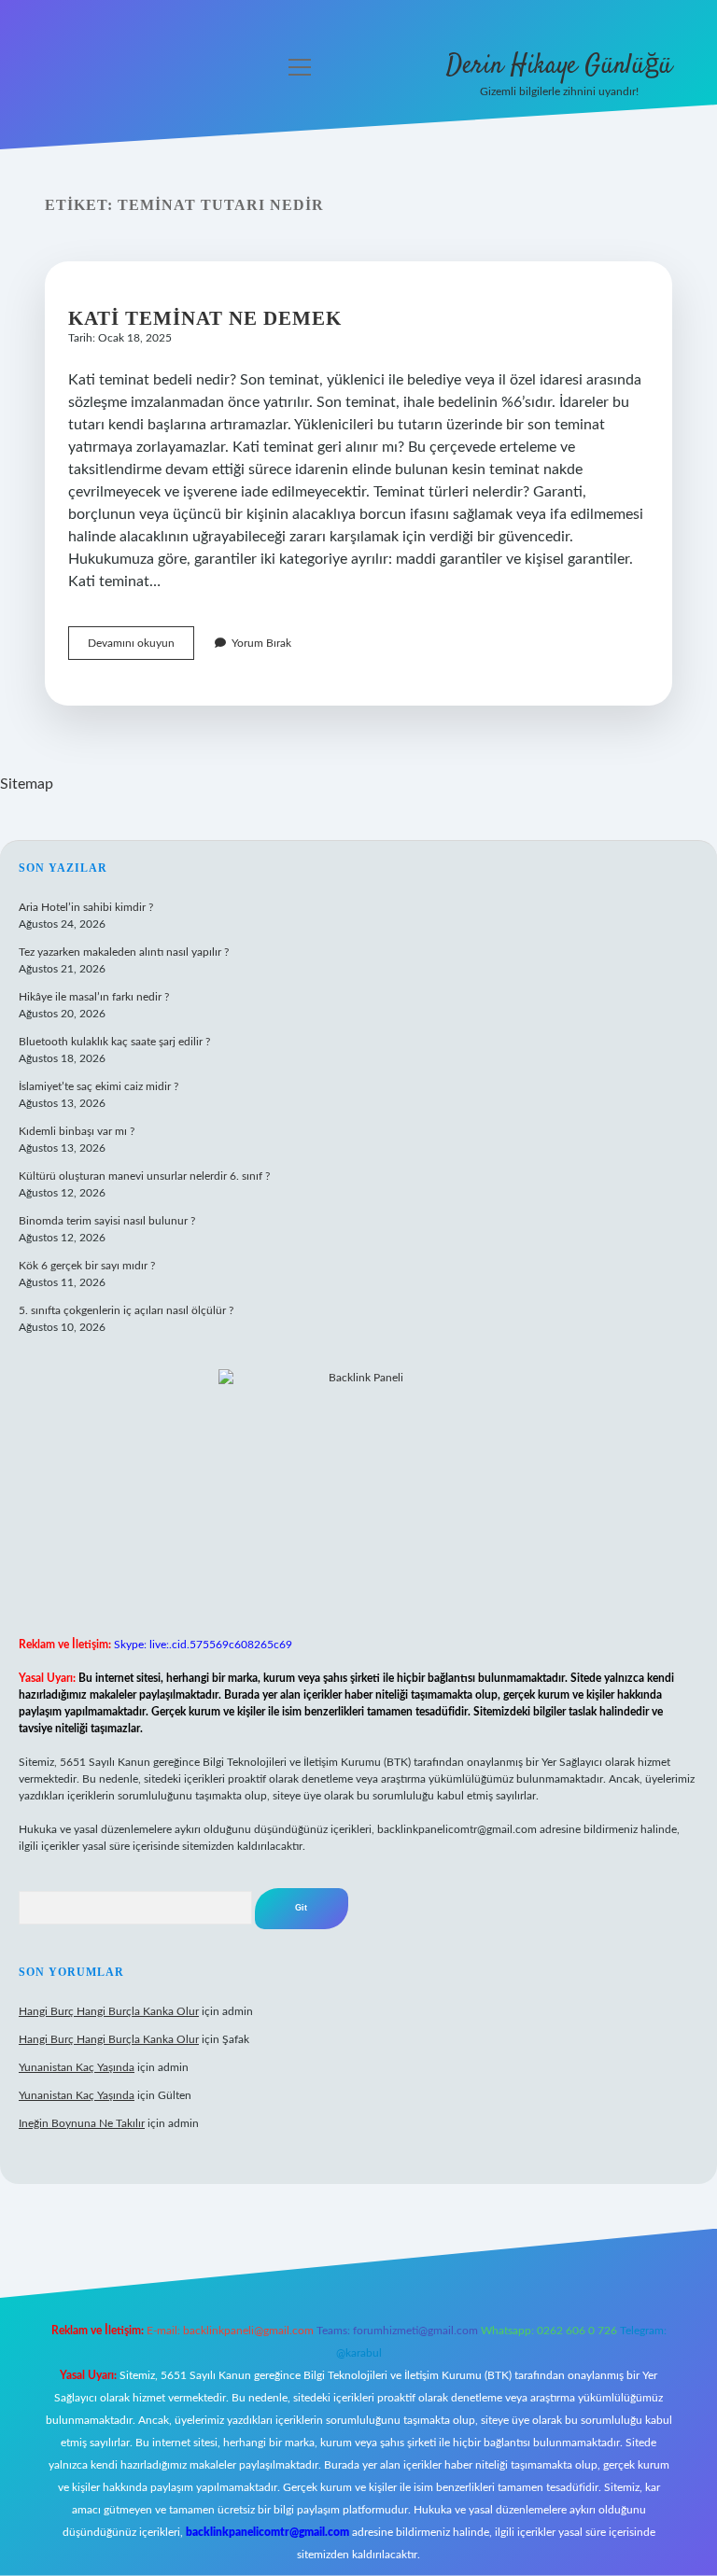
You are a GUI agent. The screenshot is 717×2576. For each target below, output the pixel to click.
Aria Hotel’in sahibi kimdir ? (86, 907)
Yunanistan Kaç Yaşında (77, 2067)
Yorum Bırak (261, 643)
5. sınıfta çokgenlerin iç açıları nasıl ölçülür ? (126, 1310)
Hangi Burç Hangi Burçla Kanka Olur (109, 2011)
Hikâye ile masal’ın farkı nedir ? (94, 997)
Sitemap (27, 784)
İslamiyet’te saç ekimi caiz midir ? (98, 1086)
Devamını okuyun (141, 648)
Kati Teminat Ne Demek (205, 318)
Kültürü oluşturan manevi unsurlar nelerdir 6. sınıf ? (144, 1176)
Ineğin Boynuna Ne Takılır (82, 2123)
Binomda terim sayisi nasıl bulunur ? (107, 1221)
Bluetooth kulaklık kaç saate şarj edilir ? (114, 1042)
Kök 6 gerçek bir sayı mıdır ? (87, 1266)
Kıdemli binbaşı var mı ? (77, 1131)
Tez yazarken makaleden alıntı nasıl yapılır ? (124, 952)
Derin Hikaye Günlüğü (559, 66)
